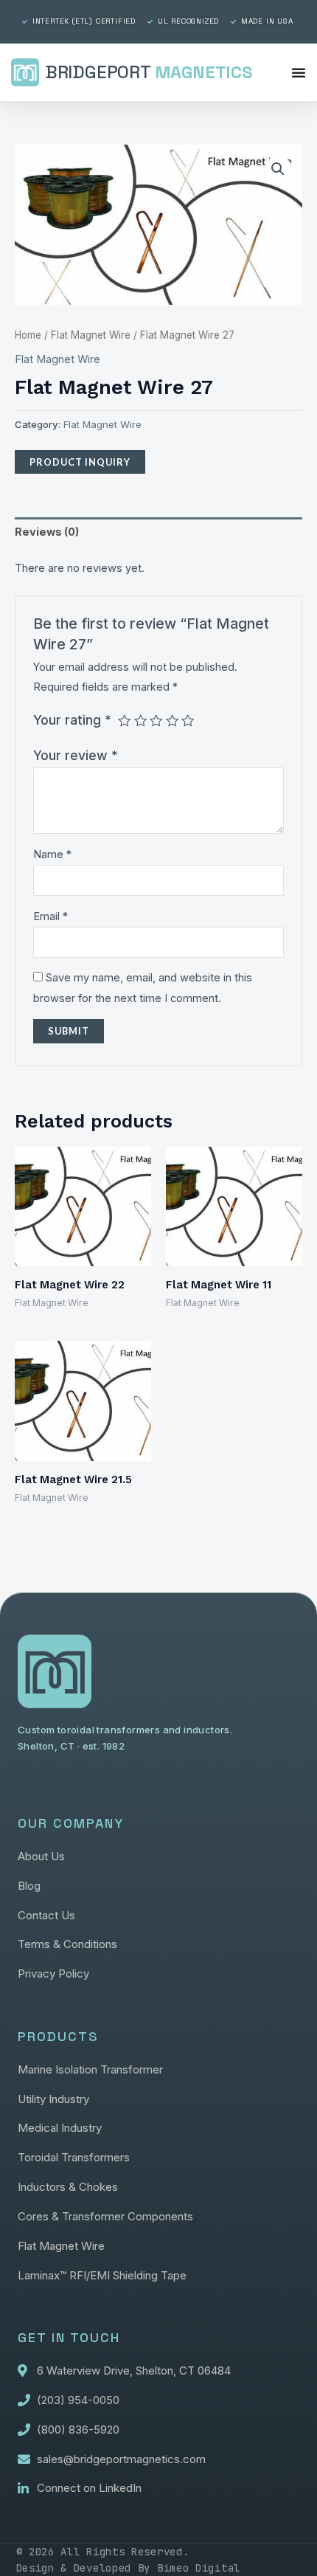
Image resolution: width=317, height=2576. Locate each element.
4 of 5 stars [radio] (173, 721)
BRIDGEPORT (149, 72)
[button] (278, 169)
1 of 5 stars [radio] (125, 721)
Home (28, 335)
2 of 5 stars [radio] (141, 721)
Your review (76, 755)
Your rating (72, 720)
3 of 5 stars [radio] (156, 721)
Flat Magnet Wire (91, 335)
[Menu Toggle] (299, 72)
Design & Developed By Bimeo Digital (129, 2568)
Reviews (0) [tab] (47, 532)
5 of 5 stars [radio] (188, 721)
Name (52, 854)
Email (50, 916)
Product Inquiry (80, 462)
